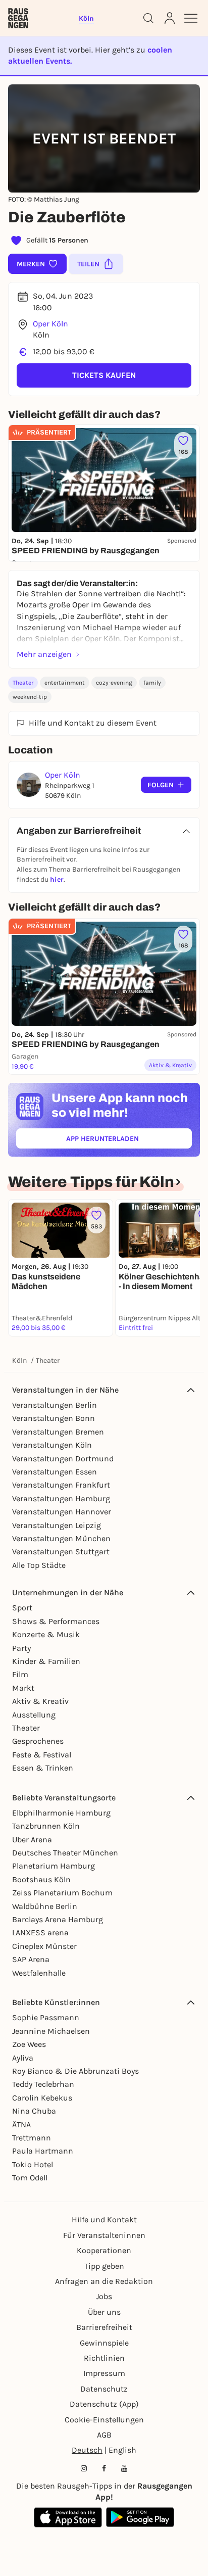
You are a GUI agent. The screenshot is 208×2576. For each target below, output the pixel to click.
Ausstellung (34, 1715)
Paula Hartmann (43, 2151)
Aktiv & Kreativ (40, 1701)
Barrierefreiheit (104, 2327)
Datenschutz (104, 2389)
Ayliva (23, 2058)
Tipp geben (104, 2266)
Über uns (104, 2312)
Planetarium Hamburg (54, 1866)
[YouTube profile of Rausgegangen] (124, 2468)
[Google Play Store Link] (140, 2517)
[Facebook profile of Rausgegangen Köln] (104, 2468)
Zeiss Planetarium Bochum (62, 1893)
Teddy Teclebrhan (43, 2084)
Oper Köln (50, 324)
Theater (23, 683)
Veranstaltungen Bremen (58, 1432)
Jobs (104, 2296)
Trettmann (32, 2138)
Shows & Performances (56, 1621)
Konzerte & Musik (46, 1634)
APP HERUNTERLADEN (126, 1141)
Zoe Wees (29, 2044)
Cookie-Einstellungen (104, 2420)
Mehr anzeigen (44, 654)
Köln (19, 1361)
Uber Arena (32, 1840)
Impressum (104, 2373)
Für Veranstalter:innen (104, 2235)
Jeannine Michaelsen (51, 2031)
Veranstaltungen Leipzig (57, 1525)
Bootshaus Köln (41, 1879)
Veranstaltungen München (61, 1538)
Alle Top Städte (39, 1565)
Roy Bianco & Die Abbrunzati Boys (75, 2071)
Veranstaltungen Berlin (55, 1405)
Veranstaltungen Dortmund (63, 1459)
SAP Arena (31, 1959)
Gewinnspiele (104, 2343)
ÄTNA (21, 2125)
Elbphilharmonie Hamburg (61, 1813)
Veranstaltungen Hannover (62, 1512)
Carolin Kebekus (42, 2098)
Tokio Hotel (33, 2164)
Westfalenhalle (39, 1973)
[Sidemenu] (191, 18)
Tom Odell (30, 2178)
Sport (22, 1608)
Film (20, 1674)
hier (57, 879)
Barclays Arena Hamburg (58, 1919)
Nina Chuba (34, 2111)
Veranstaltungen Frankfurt (61, 1485)
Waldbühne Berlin (45, 1906)
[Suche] (148, 18)
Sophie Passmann (46, 2017)
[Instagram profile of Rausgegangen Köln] (84, 2468)
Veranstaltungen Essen (55, 1472)
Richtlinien (104, 2358)
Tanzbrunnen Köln (46, 1826)
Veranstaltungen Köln (52, 1445)
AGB (104, 2435)
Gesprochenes (38, 1741)
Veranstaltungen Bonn (54, 1418)
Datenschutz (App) (104, 2404)
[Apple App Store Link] (68, 2517)
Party (21, 1648)
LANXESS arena (40, 1933)
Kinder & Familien (46, 1661)
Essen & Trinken (43, 1768)
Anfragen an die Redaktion (104, 2281)
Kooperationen (104, 2250)
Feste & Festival (42, 1755)
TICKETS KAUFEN (104, 375)
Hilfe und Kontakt (104, 2220)
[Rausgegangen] (18, 18)
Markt (23, 1688)
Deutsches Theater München (65, 1853)
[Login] (170, 18)
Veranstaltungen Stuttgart (61, 1552)
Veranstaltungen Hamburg (61, 1498)
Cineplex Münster (44, 1946)
